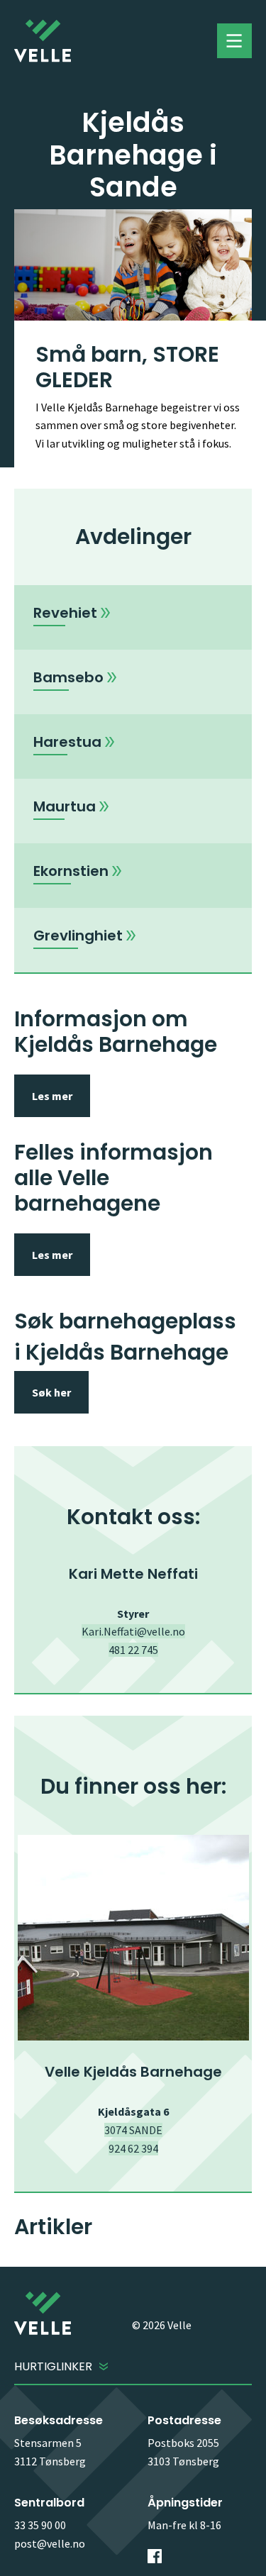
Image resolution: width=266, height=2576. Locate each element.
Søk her (51, 1392)
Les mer (52, 1096)
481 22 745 (133, 1650)
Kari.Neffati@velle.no (133, 1631)
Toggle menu (234, 41)
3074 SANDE (133, 2130)
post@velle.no (50, 2543)
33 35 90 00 (40, 2525)
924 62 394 (133, 2148)
